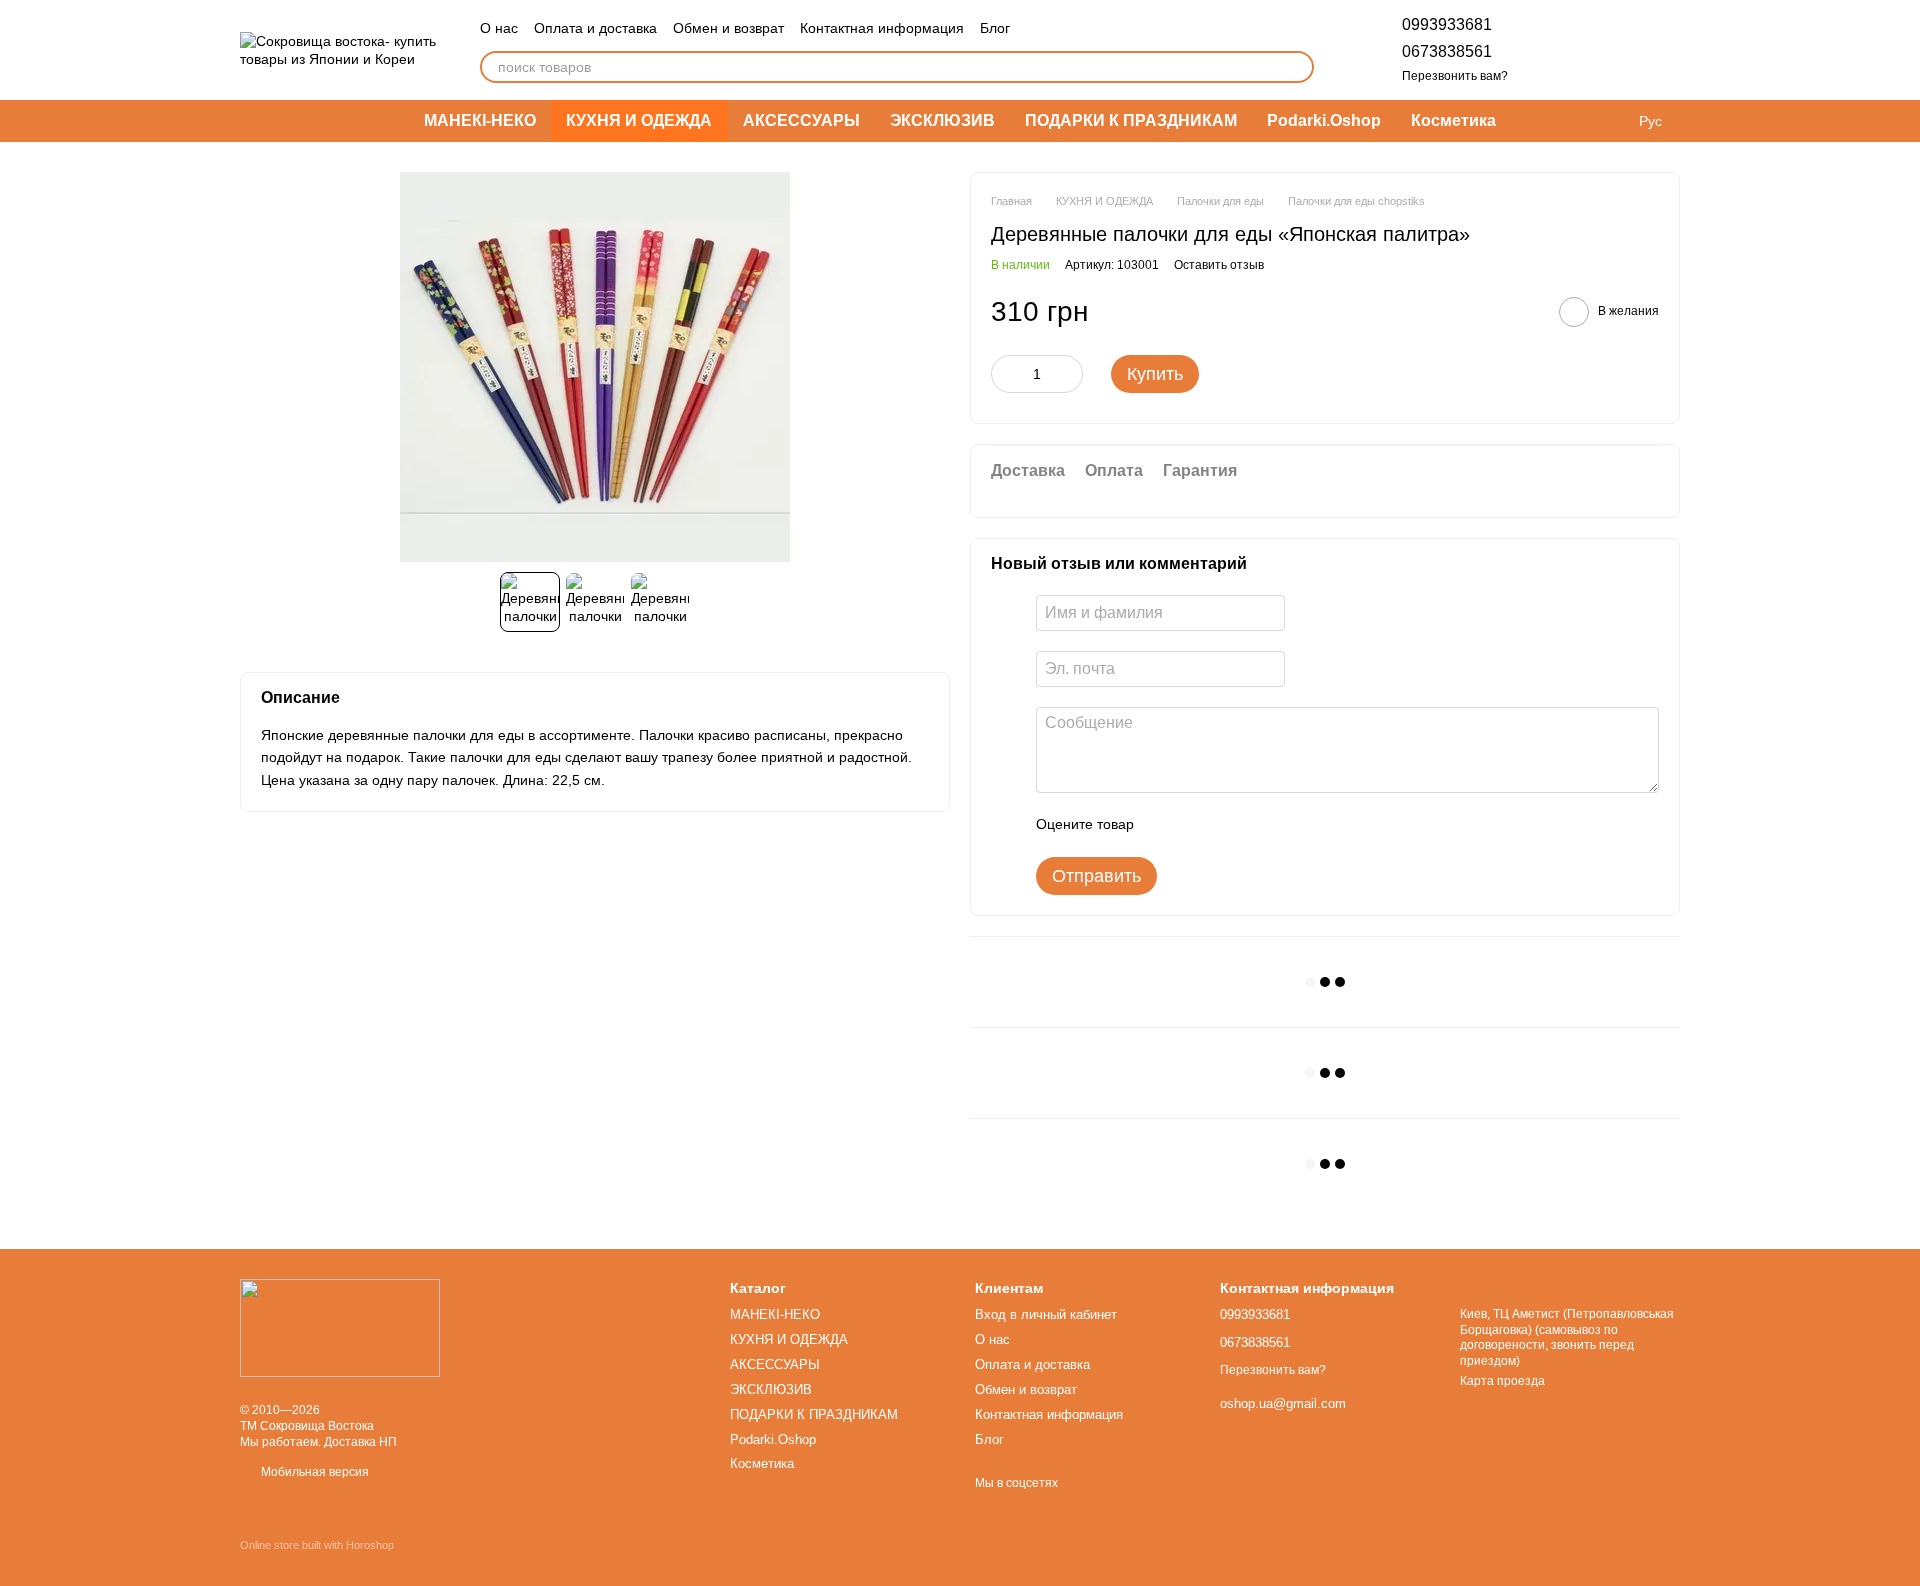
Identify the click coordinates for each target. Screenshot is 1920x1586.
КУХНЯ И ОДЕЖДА (639, 120)
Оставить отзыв (1219, 265)
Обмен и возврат (728, 28)
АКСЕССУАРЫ (801, 120)
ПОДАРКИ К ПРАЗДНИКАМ (1131, 120)
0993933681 (1447, 24)
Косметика (1453, 120)
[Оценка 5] (1295, 825)
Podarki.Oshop (1324, 120)
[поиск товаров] (1298, 67)
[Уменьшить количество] (1006, 374)
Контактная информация (882, 28)
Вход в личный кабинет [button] (1046, 1314)
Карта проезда (1502, 1381)
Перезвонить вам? (1455, 76)
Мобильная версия (313, 1472)
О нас (499, 28)
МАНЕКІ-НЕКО (480, 120)
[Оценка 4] (1263, 825)
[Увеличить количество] (1068, 374)
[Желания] (1560, 50)
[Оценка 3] (1231, 825)
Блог (995, 28)
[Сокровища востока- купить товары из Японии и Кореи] (340, 1327)
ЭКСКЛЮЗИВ (942, 120)
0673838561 (1447, 51)
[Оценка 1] (1167, 825)
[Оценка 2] (1199, 825)
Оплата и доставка (595, 28)
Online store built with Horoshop (317, 1545)
